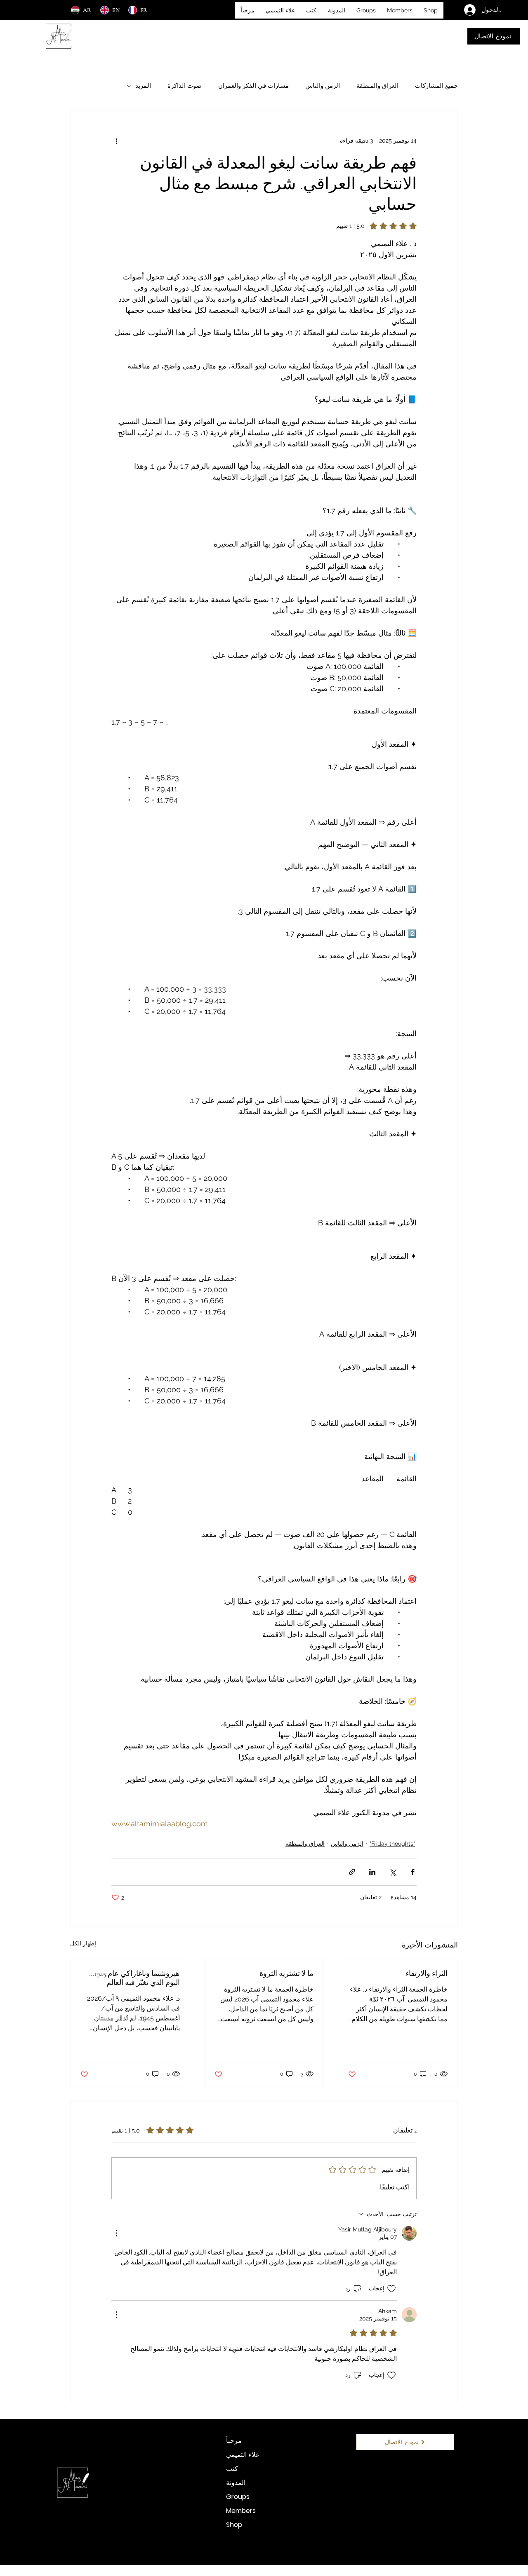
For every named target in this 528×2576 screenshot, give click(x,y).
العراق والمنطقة (377, 86)
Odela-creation (292, 2573)
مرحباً (234, 2441)
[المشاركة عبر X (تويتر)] (392, 1872)
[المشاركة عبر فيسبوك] (413, 1872)
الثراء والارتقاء (427, 1973)
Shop (234, 2525)
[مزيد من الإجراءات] (116, 2233)
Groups (238, 2497)
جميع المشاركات (436, 86)
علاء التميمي (243, 2455)
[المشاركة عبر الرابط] (352, 1872)
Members (241, 2511)
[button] (311, 10)
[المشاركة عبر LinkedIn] (372, 1872)
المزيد (143, 86)
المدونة (236, 2483)
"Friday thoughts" (392, 1844)
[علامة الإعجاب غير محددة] (391, 2289)
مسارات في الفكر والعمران (253, 86)
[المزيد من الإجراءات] (116, 141)
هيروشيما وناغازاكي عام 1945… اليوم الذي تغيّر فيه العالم (134, 1978)
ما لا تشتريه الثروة (286, 1973)
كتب (232, 2469)
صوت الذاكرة (185, 86)
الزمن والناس (323, 86)
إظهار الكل (83, 1943)
